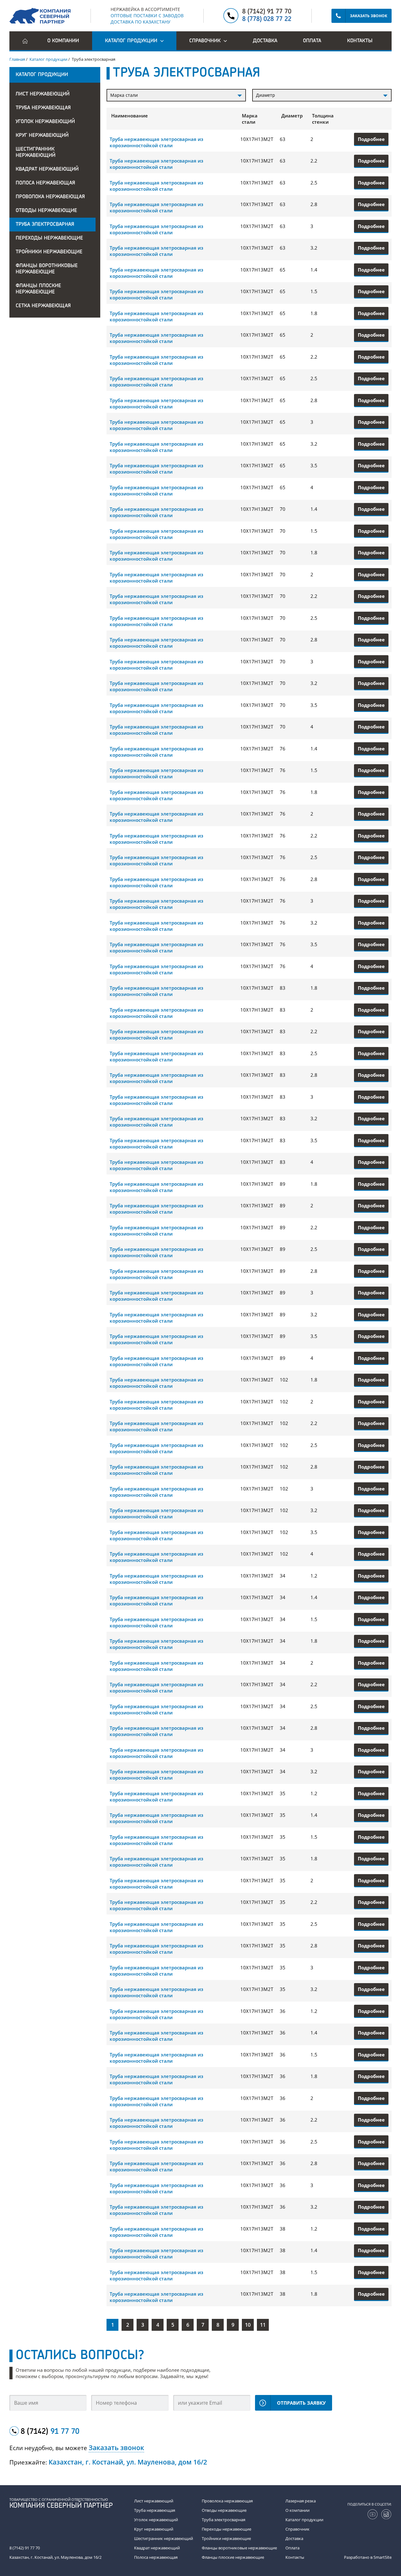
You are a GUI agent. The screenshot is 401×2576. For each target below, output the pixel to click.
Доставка (265, 41)
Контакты (360, 41)
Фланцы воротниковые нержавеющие (47, 269)
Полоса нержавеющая (45, 183)
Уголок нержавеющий (45, 122)
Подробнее (371, 139)
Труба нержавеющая (43, 108)
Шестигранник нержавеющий (36, 153)
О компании (63, 41)
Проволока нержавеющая (50, 197)
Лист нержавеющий (43, 94)
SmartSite (383, 2557)
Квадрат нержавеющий (47, 169)
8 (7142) (50, 2432)
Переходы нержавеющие (49, 238)
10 (248, 2325)
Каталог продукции (304, 2520)
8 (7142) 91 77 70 (267, 12)
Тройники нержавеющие (49, 252)
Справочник (297, 2529)
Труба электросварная (45, 225)
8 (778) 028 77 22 (267, 19)
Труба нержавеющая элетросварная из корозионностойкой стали (156, 142)
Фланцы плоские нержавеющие (38, 289)
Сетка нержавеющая (43, 306)
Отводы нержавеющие (46, 211)
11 (263, 2325)
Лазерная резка (301, 2501)
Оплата (312, 41)
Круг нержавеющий (42, 136)
